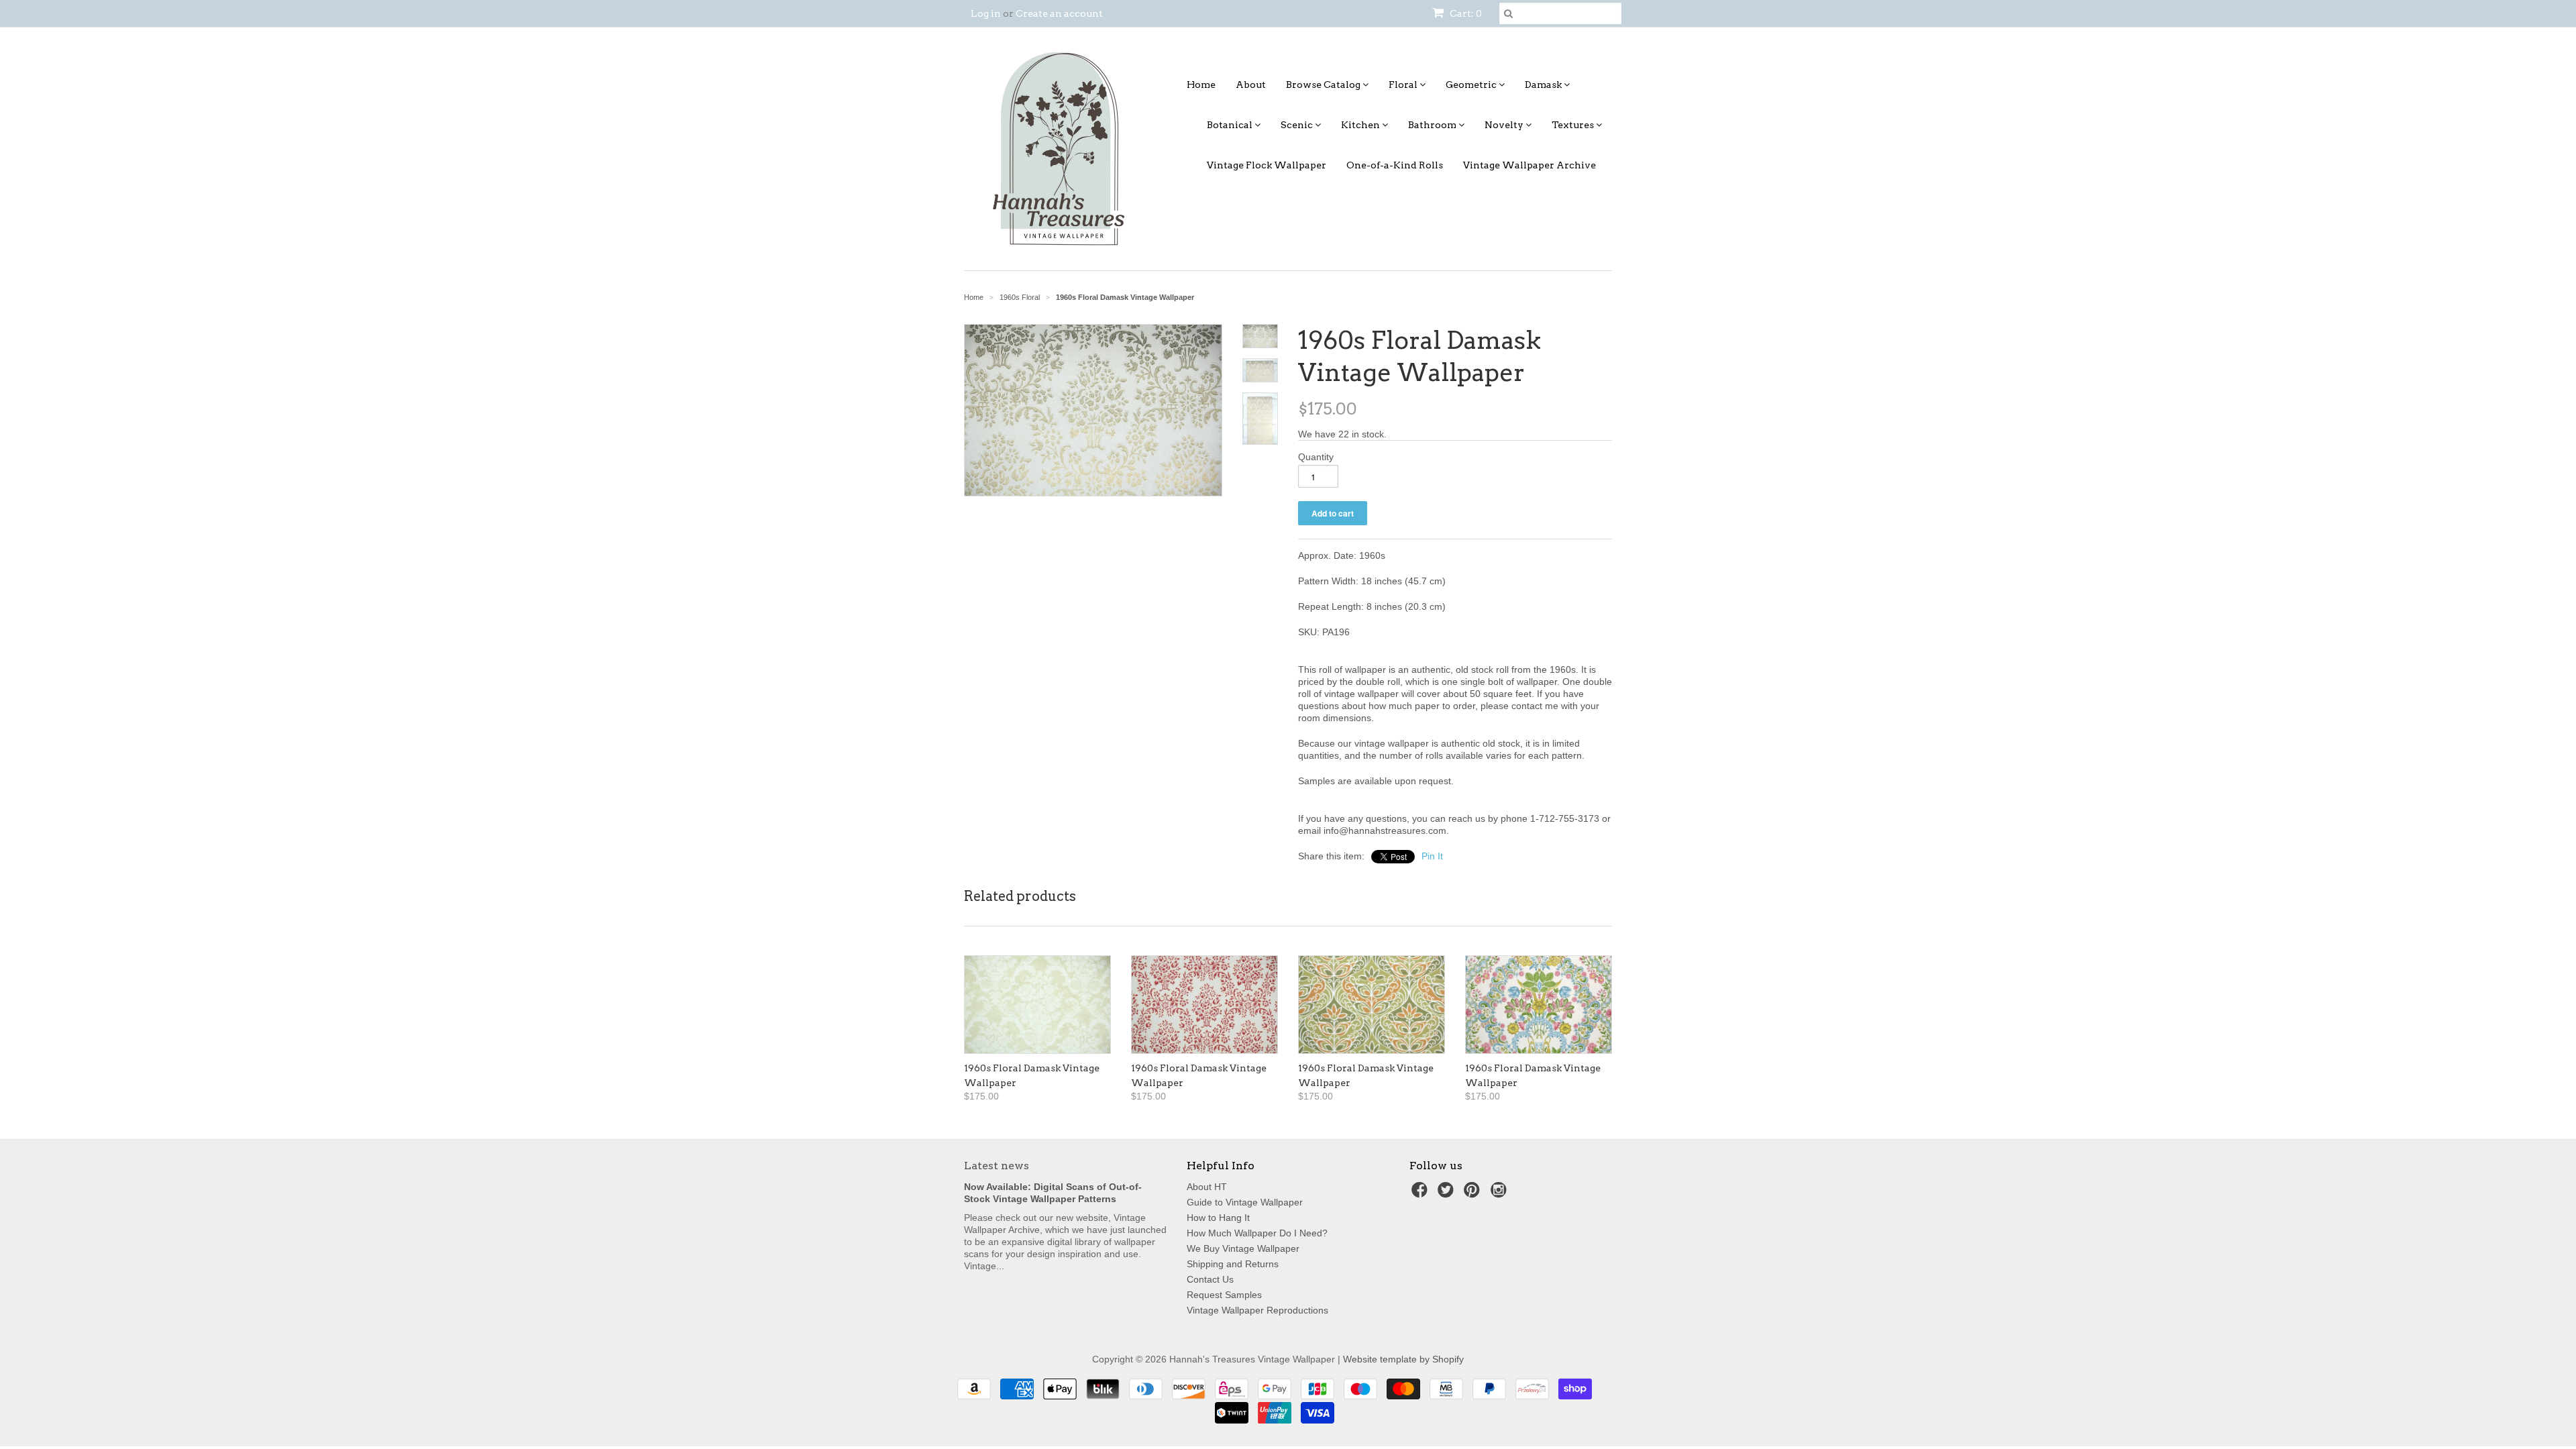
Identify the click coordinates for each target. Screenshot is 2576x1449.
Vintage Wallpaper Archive (1529, 165)
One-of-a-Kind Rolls (1395, 165)
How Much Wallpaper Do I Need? (1257, 1233)
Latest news (997, 1166)
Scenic (1298, 125)
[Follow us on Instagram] (1501, 1194)
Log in (986, 13)
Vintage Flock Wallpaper (1267, 165)
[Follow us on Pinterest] (1474, 1194)
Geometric (1472, 85)
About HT (1207, 1187)
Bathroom (1433, 125)
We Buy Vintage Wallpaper (1243, 1248)
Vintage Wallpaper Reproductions (1257, 1310)
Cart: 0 (1465, 13)
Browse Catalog (1324, 85)
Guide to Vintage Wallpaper (1245, 1202)
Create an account (1059, 13)
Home (1201, 85)
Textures (1574, 125)
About (1251, 85)
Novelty (1505, 125)
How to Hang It (1218, 1218)
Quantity (1316, 457)
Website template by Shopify (1403, 1359)
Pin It (1432, 856)
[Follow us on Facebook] (1421, 1194)
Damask (1544, 85)
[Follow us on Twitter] (1448, 1194)
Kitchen (1361, 125)
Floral (1404, 85)
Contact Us (1210, 1279)
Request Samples (1224, 1295)
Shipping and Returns (1233, 1264)
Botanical (1231, 125)
